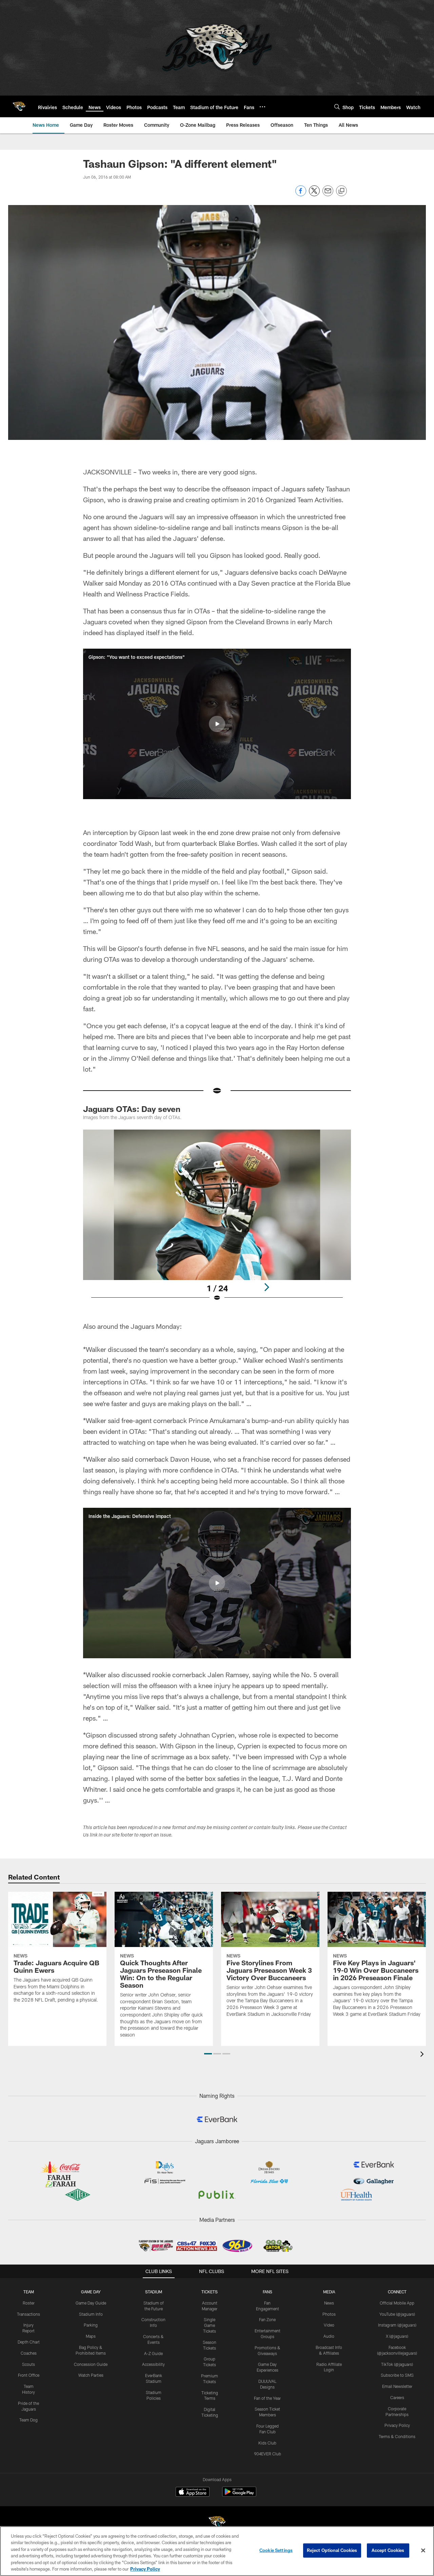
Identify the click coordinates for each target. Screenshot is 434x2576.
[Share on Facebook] (301, 194)
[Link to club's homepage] (19, 106)
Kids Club (267, 2443)
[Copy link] (341, 191)
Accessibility (153, 2364)
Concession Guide (91, 2364)
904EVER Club (268, 2454)
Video (329, 2325)
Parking (91, 2325)
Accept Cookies (388, 2550)
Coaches (29, 2353)
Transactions (28, 2314)
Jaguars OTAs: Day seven (132, 1109)
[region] (217, 2551)
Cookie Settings (276, 2550)
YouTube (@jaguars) (397, 2314)
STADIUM (154, 2292)
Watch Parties (91, 2375)
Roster (29, 2303)
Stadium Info (91, 2314)
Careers (397, 2397)
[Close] (423, 2551)
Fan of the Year (267, 2398)
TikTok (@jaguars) (397, 2364)
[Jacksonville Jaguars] (217, 2523)
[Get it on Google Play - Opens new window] (239, 2495)
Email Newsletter (397, 2386)
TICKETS (210, 2292)
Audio (329, 2336)
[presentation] (423, 2055)
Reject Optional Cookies (332, 2550)
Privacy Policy (397, 2425)
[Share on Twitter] (314, 194)
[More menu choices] (262, 107)
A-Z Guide (153, 2353)
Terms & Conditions (397, 2436)
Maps (91, 2336)
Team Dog (28, 2420)
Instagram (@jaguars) (397, 2325)
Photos (329, 2314)
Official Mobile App (397, 2303)
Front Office (29, 2375)
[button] (217, 724)
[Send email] (328, 194)
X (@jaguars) (397, 2336)
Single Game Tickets (210, 2325)
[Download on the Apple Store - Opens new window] (193, 2493)
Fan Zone (267, 2319)
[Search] (337, 107)
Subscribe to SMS (397, 2375)
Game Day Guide (91, 2303)
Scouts (28, 2364)
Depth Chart (29, 2342)
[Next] (267, 1287)
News (329, 2303)
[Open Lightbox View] (217, 1220)
